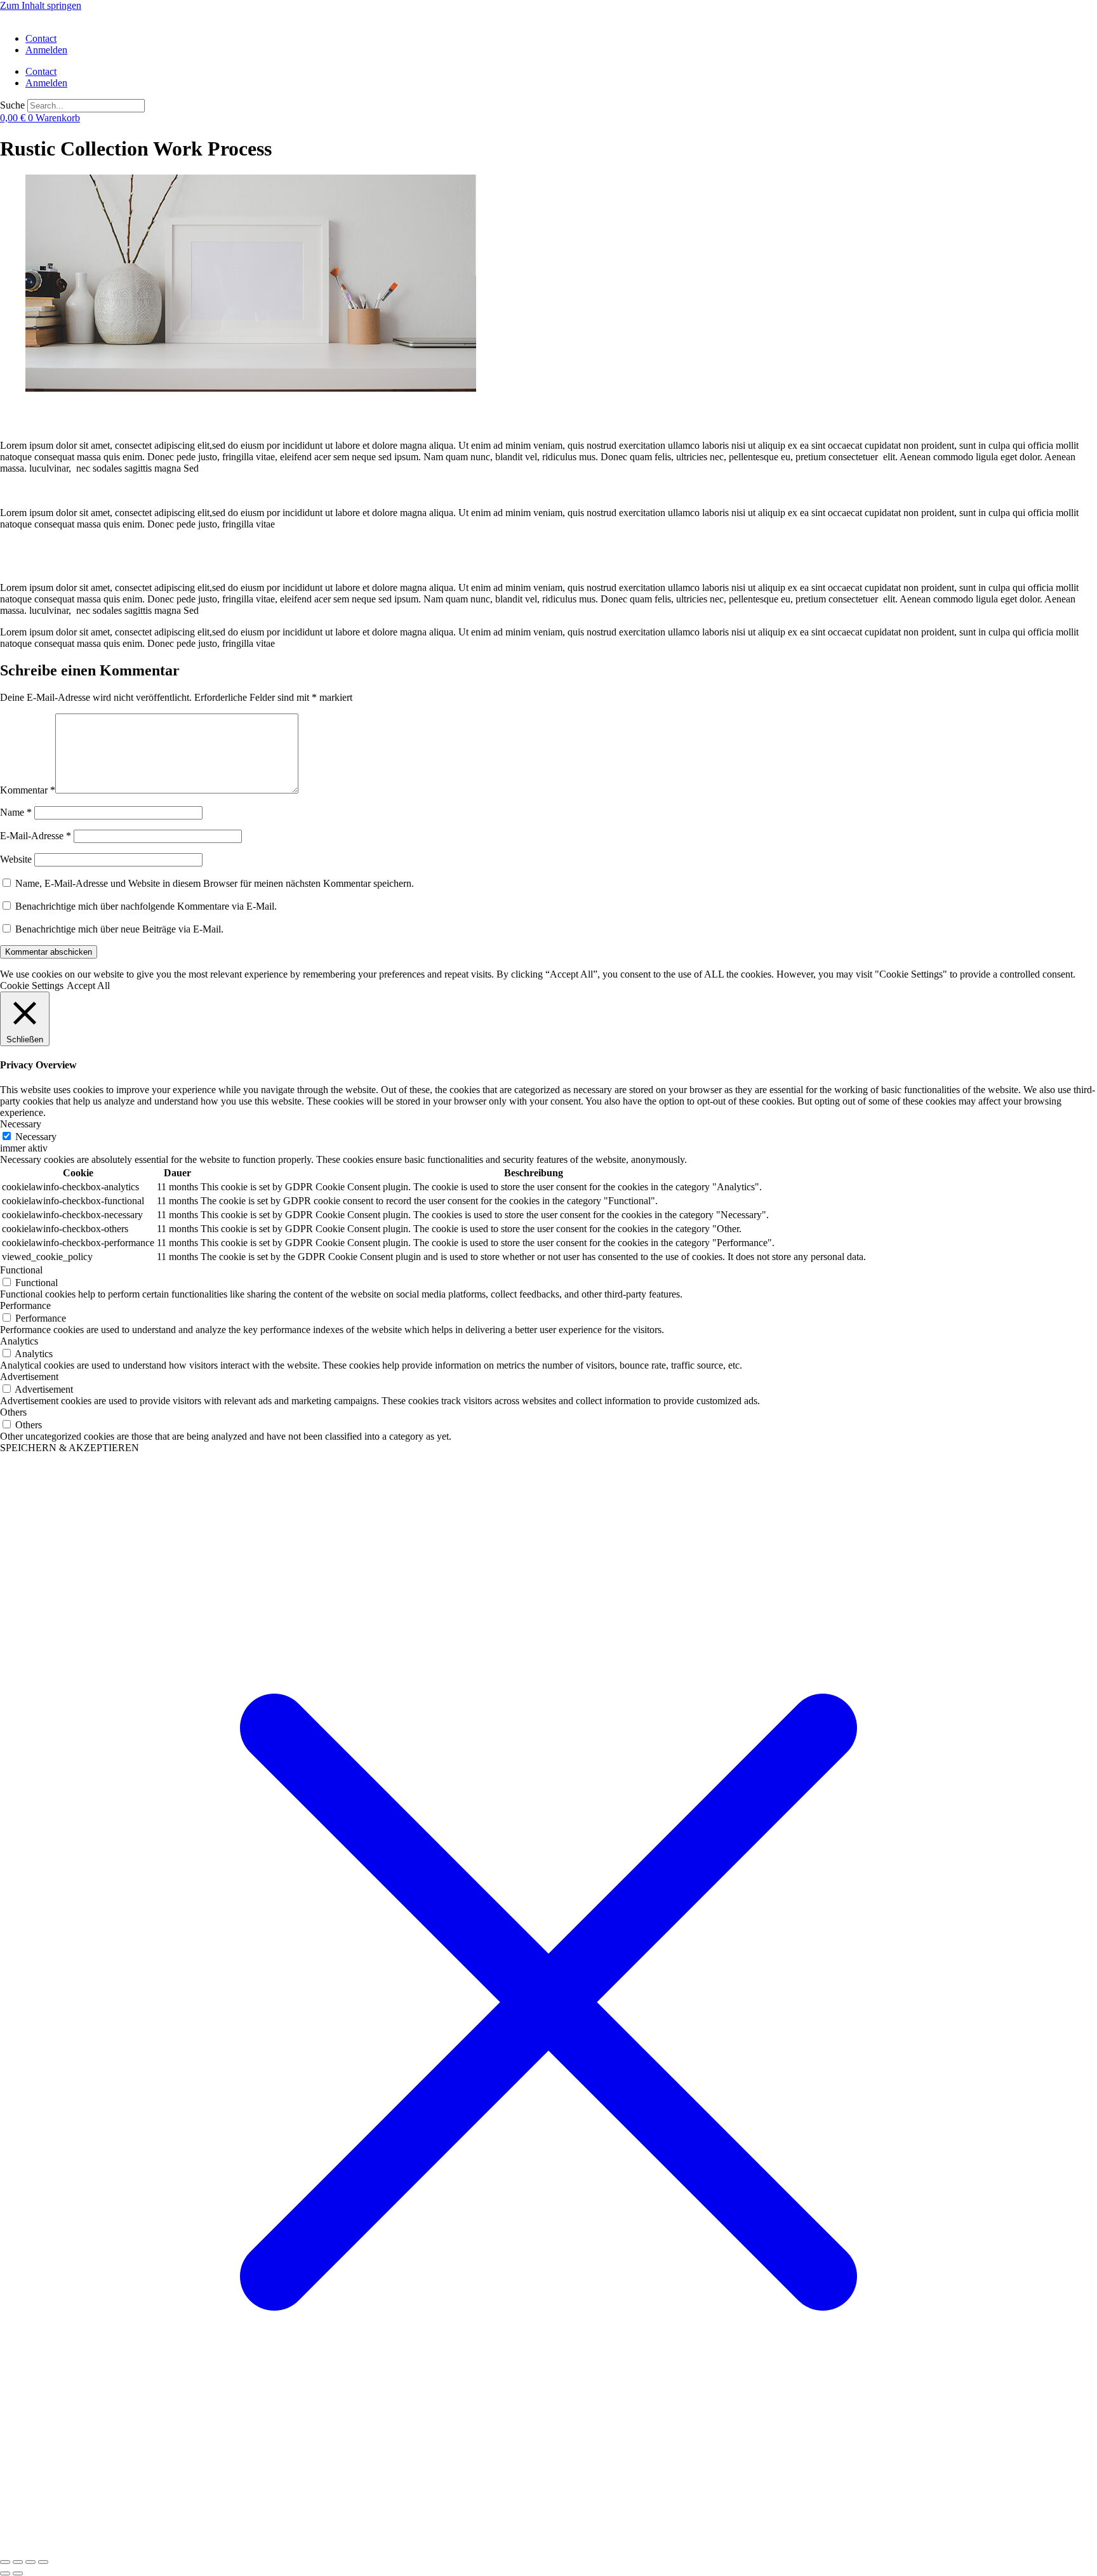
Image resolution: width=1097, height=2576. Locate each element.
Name (16, 812)
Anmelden (46, 50)
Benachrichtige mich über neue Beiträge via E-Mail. (119, 929)
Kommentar (28, 790)
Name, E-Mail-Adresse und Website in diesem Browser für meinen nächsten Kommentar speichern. (215, 883)
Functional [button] (21, 1270)
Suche (12, 105)
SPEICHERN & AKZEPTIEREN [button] (70, 1448)
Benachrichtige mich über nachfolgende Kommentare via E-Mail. (146, 906)
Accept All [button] (88, 986)
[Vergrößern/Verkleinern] (5, 2562)
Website (16, 859)
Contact (41, 38)
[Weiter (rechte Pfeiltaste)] (18, 2573)
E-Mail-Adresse (36, 836)
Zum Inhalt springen (41, 5)
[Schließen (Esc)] (43, 2562)
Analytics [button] (19, 1341)
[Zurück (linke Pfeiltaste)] (5, 2573)
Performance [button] (25, 1305)
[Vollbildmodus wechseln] (18, 2562)
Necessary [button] (21, 1124)
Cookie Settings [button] (32, 986)
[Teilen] (30, 2562)
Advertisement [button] (29, 1377)
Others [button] (13, 1412)
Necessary (36, 1137)
